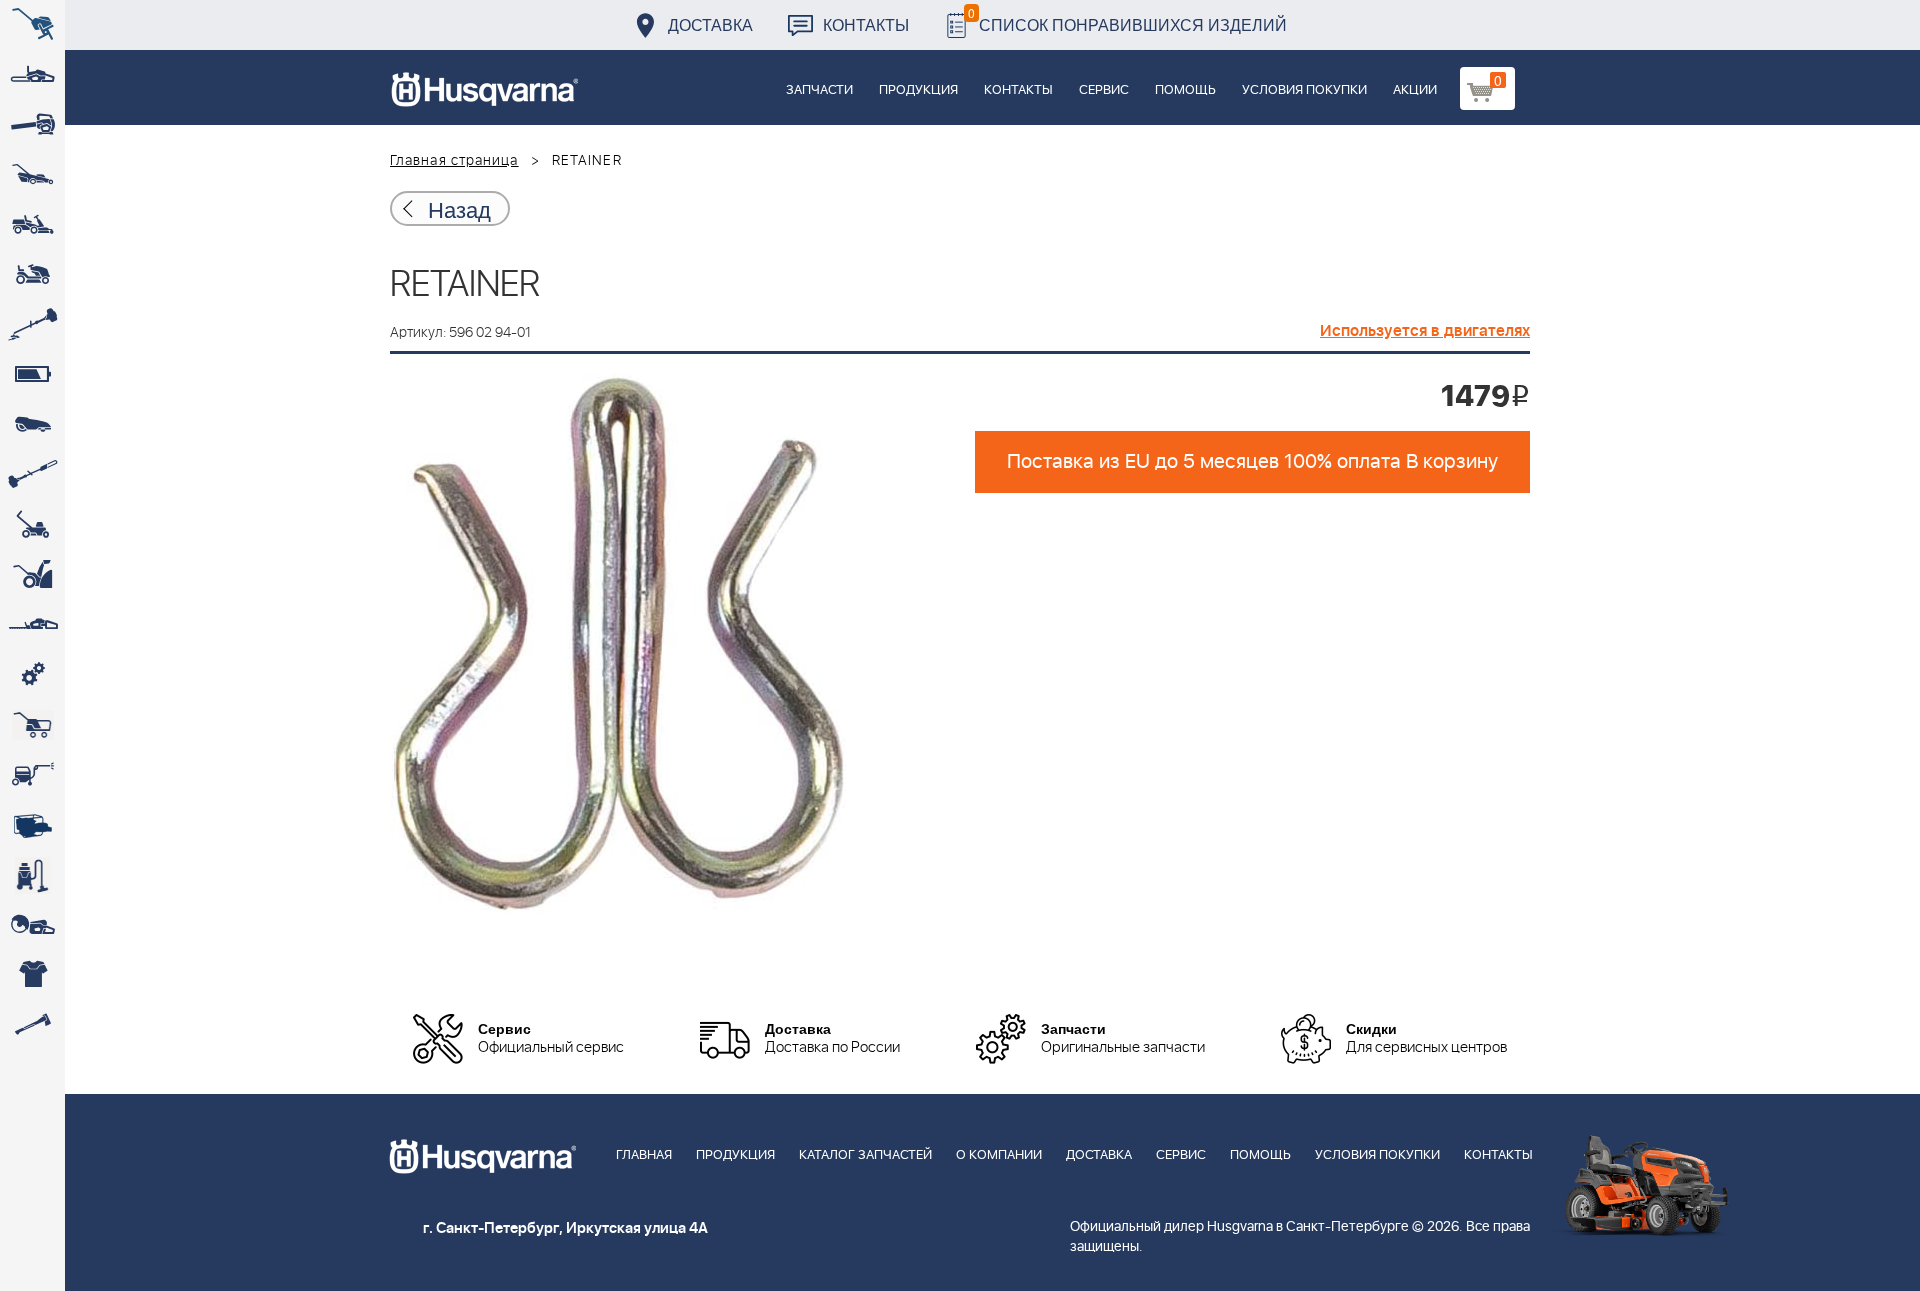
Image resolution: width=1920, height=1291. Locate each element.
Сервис (1104, 90)
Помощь (1185, 90)
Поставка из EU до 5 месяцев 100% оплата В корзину (1252, 462)
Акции (1415, 90)
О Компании (999, 1155)
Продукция (918, 90)
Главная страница (454, 161)
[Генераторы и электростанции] (32, 725)
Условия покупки (1304, 90)
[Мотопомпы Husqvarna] (32, 825)
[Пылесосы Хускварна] (32, 875)
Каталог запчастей (865, 1155)
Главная (644, 1155)
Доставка (710, 24)
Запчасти (819, 90)
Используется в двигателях (1425, 331)
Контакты (866, 24)
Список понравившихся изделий (1127, 19)
